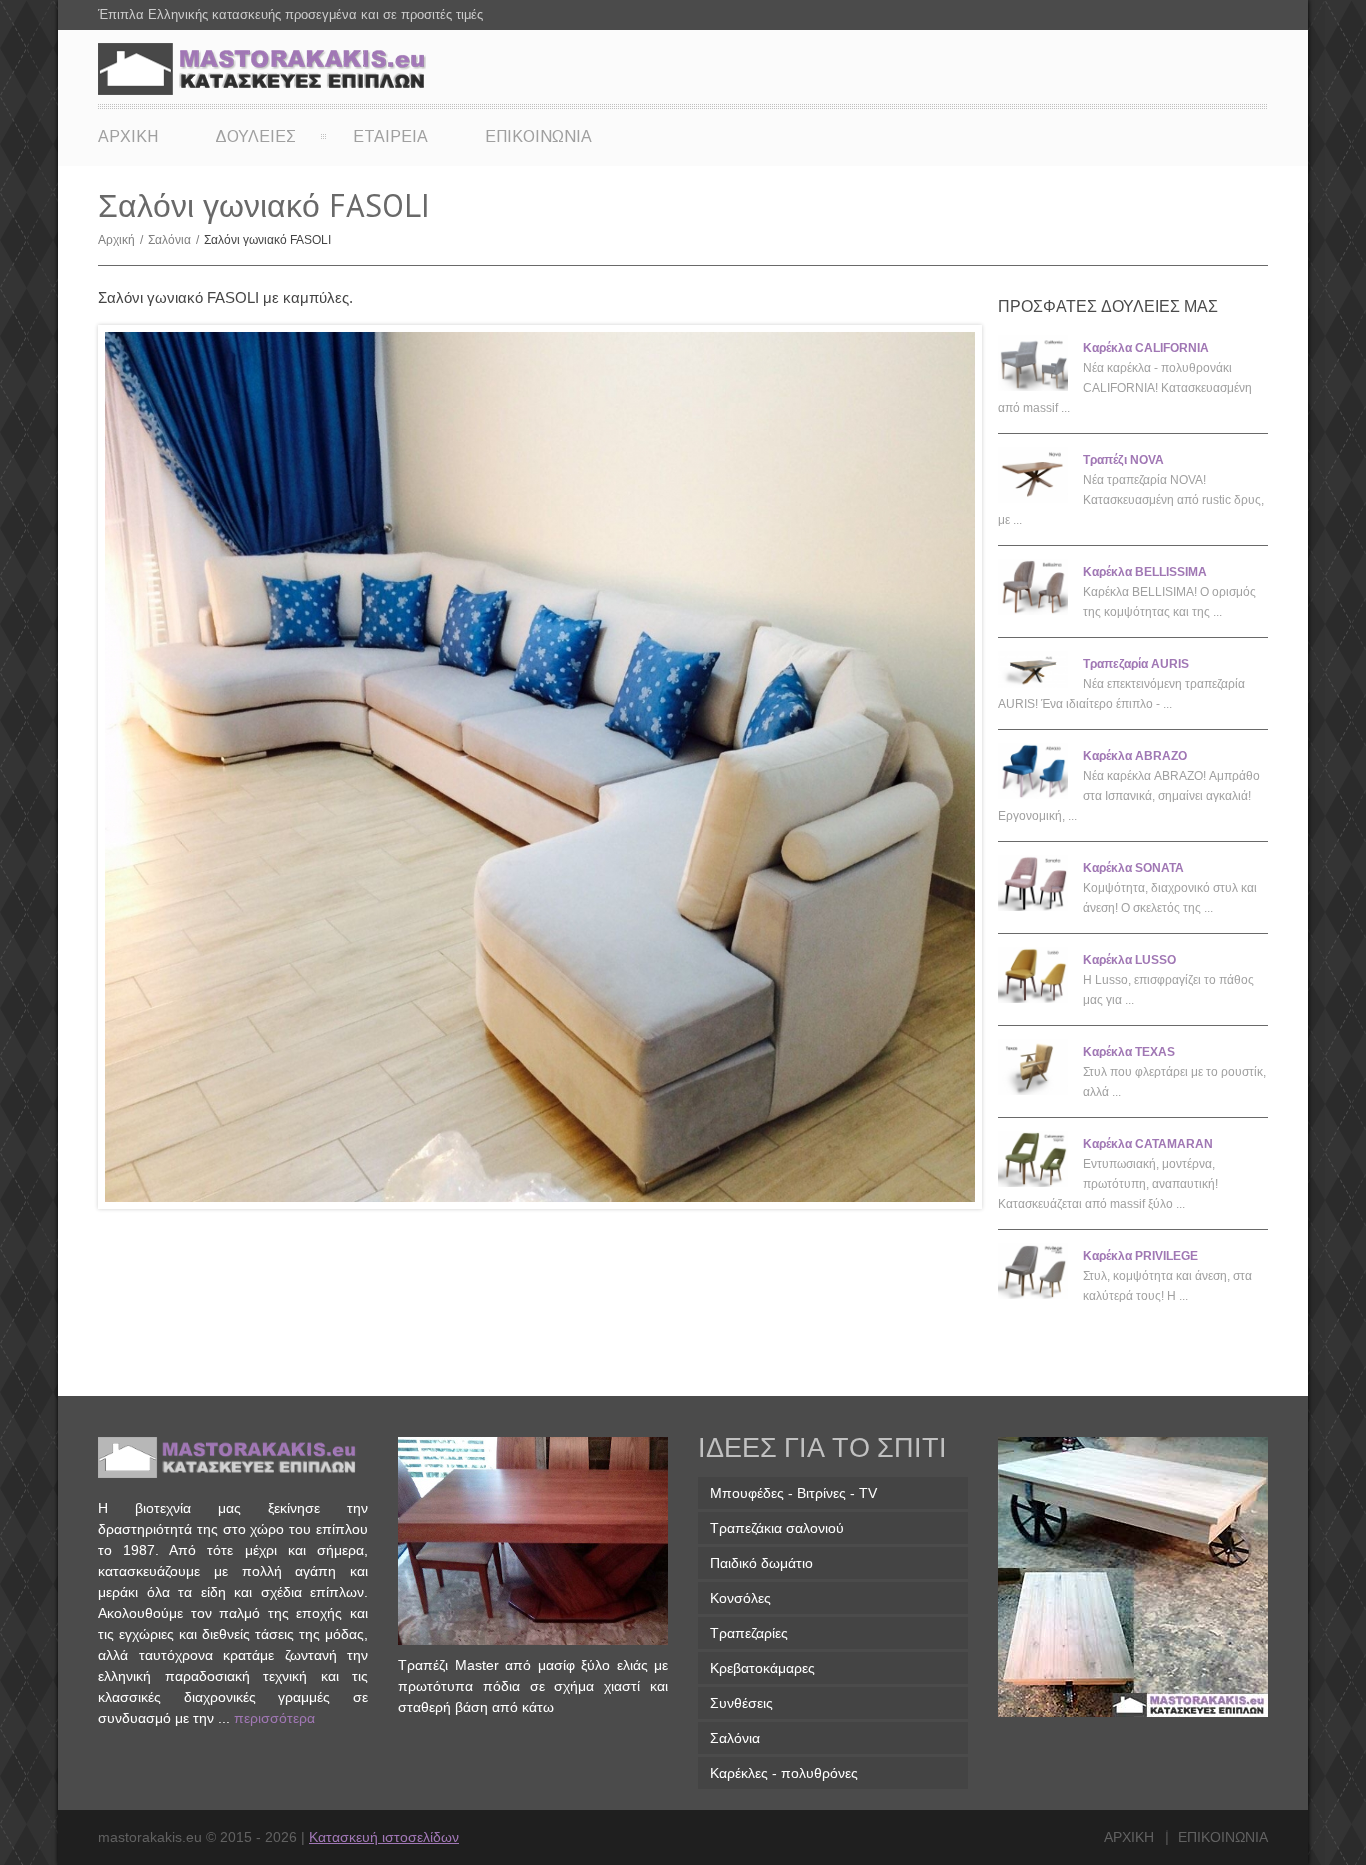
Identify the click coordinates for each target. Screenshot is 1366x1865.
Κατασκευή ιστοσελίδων (384, 1837)
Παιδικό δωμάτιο (761, 1563)
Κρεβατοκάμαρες (762, 1668)
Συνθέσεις (741, 1703)
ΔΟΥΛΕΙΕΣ (255, 136)
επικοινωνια (1223, 1837)
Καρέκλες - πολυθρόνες (784, 1773)
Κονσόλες (740, 1598)
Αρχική (120, 240)
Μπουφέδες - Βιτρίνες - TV (793, 1493)
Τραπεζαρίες (749, 1633)
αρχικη (1129, 1837)
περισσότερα (274, 1718)
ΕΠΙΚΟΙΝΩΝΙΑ (538, 136)
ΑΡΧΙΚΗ (128, 136)
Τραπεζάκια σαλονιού (777, 1528)
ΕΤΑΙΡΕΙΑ (390, 136)
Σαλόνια (173, 240)
